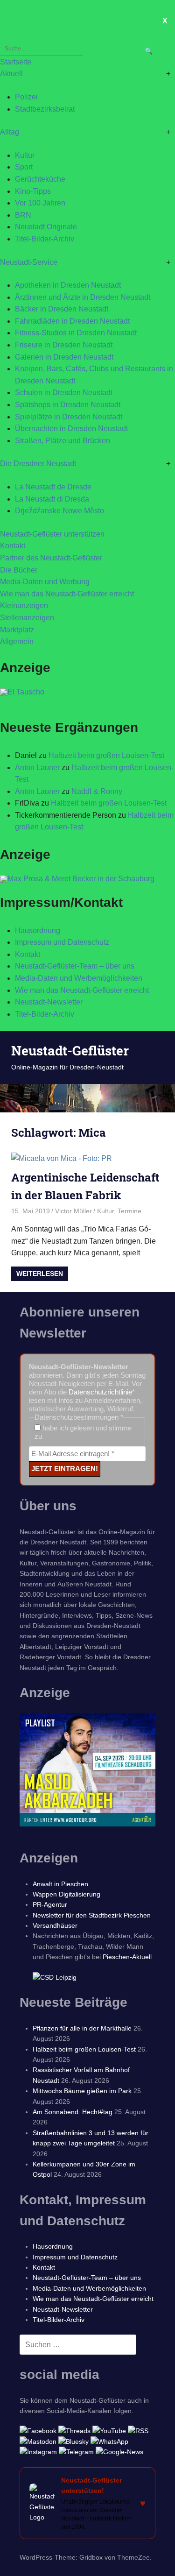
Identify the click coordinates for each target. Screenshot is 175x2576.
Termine (129, 1211)
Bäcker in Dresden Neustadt (62, 309)
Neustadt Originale (46, 227)
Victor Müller (73, 1211)
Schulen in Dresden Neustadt (64, 393)
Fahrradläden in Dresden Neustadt (72, 321)
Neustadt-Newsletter (49, 1002)
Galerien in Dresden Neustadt (64, 357)
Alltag (10, 132)
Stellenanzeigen (27, 618)
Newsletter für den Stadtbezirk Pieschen (92, 1915)
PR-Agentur (50, 1904)
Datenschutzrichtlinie (100, 1392)
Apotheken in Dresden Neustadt (68, 285)
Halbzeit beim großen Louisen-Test (106, 755)
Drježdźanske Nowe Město (59, 511)
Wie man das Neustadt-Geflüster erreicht (67, 594)
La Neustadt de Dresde (53, 487)
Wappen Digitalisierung (66, 1894)
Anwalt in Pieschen (60, 1884)
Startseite (16, 62)
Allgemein (17, 641)
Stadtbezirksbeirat (45, 109)
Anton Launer (37, 768)
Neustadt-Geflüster (70, 1051)
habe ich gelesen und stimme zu (83, 1432)
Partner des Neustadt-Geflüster (51, 558)
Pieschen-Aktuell (127, 1957)
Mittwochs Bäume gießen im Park (82, 2091)
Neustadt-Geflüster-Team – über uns (75, 966)
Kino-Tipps (33, 191)
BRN (23, 215)
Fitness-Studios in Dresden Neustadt (76, 333)
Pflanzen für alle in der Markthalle (82, 2028)
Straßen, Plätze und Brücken (63, 441)
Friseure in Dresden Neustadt (64, 345)
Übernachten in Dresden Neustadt (71, 428)
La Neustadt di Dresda (52, 499)
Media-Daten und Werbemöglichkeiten (79, 978)
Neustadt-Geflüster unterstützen (52, 534)
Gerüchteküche (40, 179)
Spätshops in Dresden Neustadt (68, 405)
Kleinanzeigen (24, 605)
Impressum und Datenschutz (62, 942)
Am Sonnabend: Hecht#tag (73, 2112)
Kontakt (13, 546)
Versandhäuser (55, 1925)
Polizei (26, 97)
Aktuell (11, 74)
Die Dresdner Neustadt (38, 464)
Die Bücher (19, 570)
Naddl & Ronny (97, 791)
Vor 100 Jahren (40, 203)
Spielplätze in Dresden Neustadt (69, 417)
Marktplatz (17, 630)
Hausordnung (38, 931)
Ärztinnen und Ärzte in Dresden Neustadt (83, 297)
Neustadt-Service (29, 262)
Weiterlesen (40, 1274)
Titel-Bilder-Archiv (45, 239)
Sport (24, 167)
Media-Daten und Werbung (45, 582)
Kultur (25, 155)
